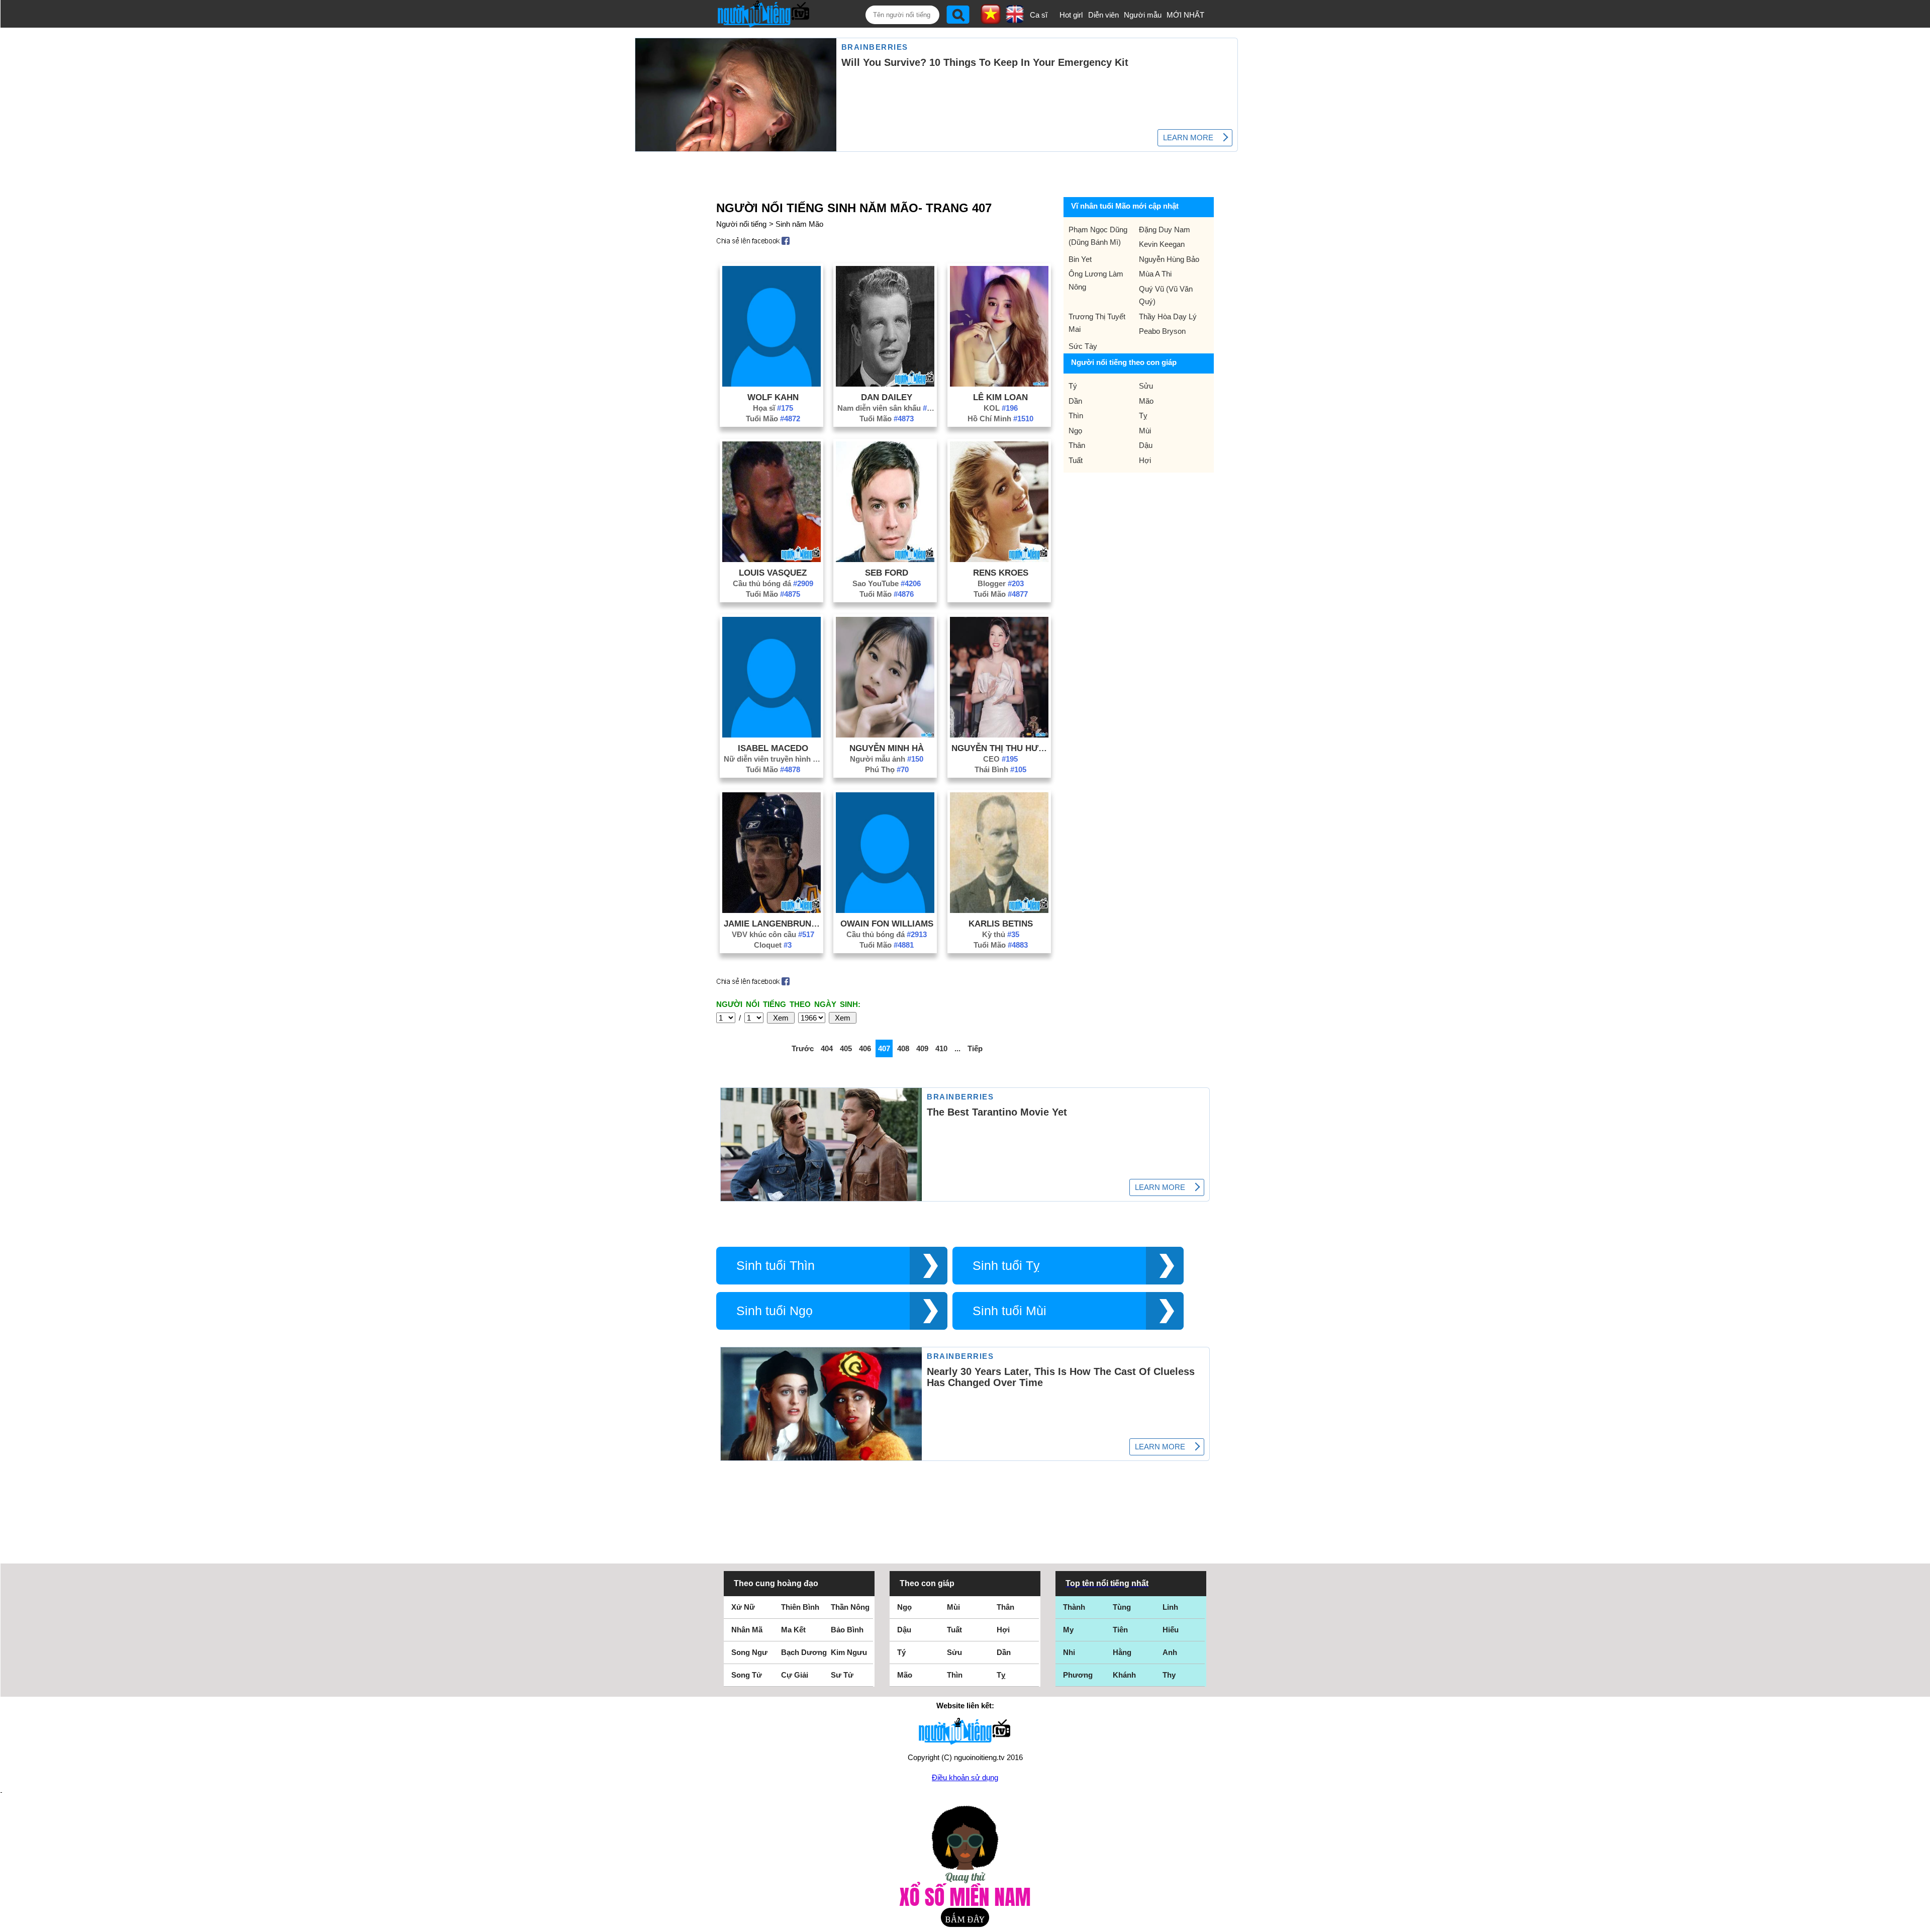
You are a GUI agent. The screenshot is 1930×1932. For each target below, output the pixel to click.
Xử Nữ (743, 1607)
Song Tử (747, 1675)
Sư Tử (842, 1675)
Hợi (1145, 460)
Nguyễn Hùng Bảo (1169, 259)
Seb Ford (887, 573)
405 (846, 1048)
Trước (803, 1048)
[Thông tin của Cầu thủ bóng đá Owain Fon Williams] (885, 910)
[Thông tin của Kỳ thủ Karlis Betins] (999, 910)
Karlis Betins (1001, 924)
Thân (1077, 445)
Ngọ (1075, 431)
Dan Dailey (887, 397)
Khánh (1124, 1675)
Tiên (1120, 1630)
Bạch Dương (804, 1652)
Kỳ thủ (1001, 934)
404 (827, 1048)
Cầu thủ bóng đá (773, 583)
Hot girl (1071, 15)
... (957, 1048)
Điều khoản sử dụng (965, 1777)
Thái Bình (1000, 769)
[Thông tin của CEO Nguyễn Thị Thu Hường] (999, 735)
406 (865, 1048)
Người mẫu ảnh (887, 759)
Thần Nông (850, 1607)
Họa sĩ (773, 408)
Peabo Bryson (1162, 331)
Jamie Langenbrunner (773, 924)
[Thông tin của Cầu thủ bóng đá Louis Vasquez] (771, 559)
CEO (1000, 759)
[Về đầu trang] (1920, 1922)
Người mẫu (1143, 15)
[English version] (1015, 20)
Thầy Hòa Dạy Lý (1168, 316)
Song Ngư (749, 1652)
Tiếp (975, 1048)
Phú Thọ (887, 769)
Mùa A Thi (1155, 274)
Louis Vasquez (773, 573)
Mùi (1145, 431)
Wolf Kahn (773, 397)
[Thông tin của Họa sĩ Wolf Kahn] (771, 384)
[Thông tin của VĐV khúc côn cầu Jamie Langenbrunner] (771, 910)
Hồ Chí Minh (1000, 419)
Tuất (1076, 460)
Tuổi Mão (773, 419)
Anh (1170, 1652)
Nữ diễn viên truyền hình (773, 759)
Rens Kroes (1001, 573)
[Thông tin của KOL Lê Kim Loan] (999, 384)
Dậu (1146, 445)
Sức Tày (1083, 346)
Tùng (1122, 1607)
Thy (1169, 1675)
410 (941, 1048)
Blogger (1001, 583)
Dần (1075, 401)
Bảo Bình (847, 1630)
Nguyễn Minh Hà (887, 748)
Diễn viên (1103, 15)
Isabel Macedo (773, 748)
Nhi (1069, 1652)
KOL (1001, 408)
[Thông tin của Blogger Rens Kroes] (999, 559)
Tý (1073, 386)
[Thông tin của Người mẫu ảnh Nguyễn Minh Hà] (885, 735)
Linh (1170, 1607)
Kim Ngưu (849, 1652)
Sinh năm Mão (799, 224)
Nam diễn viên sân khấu (887, 408)
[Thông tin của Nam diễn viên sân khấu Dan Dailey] (885, 384)
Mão (1146, 401)
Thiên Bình (800, 1607)
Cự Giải (795, 1675)
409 (922, 1048)
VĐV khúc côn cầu (773, 934)
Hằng (1122, 1652)
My (1068, 1630)
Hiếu (1171, 1630)
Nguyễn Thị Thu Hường (1001, 748)
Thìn (1076, 416)
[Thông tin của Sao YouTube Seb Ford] (885, 559)
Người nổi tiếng (741, 224)
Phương (1078, 1675)
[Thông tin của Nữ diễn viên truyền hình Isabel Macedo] (771, 735)
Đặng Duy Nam (1165, 229)
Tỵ (1143, 416)
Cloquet (773, 945)
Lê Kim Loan (1000, 397)
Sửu (1146, 386)
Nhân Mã (747, 1630)
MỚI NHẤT (1185, 15)
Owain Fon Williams (887, 924)
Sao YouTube (887, 583)
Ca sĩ (1039, 15)
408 (903, 1048)
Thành (1074, 1607)
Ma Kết (793, 1630)
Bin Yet (1080, 259)
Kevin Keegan (1162, 244)
